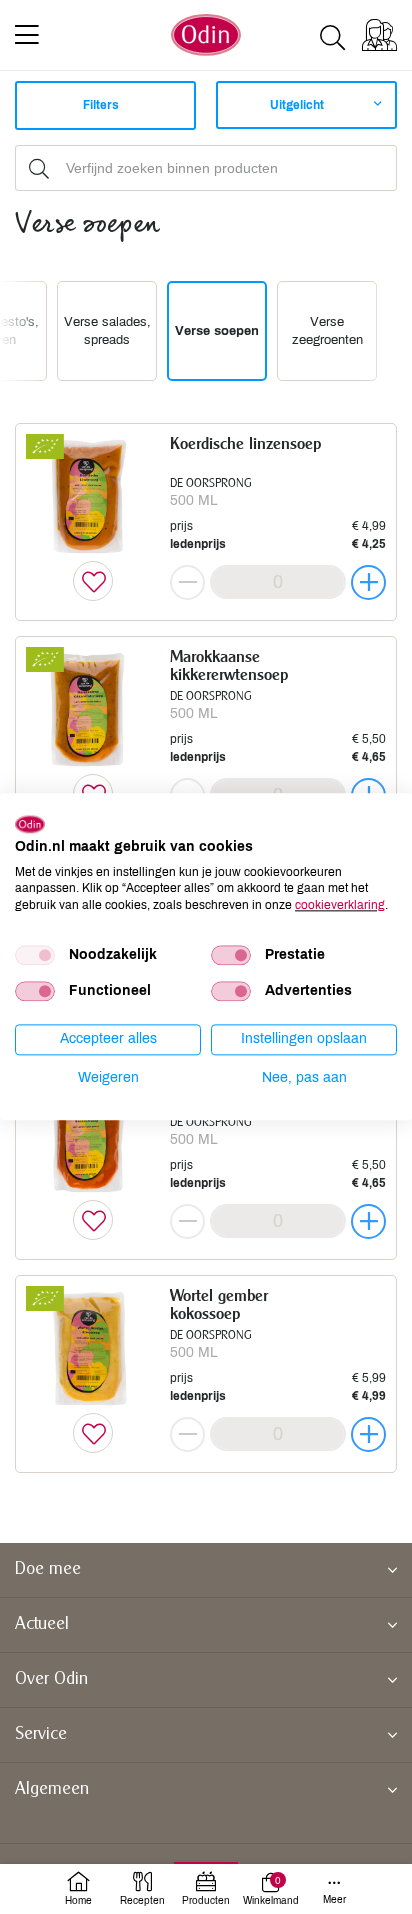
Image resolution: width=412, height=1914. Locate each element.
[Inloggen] (379, 35)
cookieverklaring (340, 905)
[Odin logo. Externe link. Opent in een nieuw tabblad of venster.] (30, 824)
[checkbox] (35, 955)
